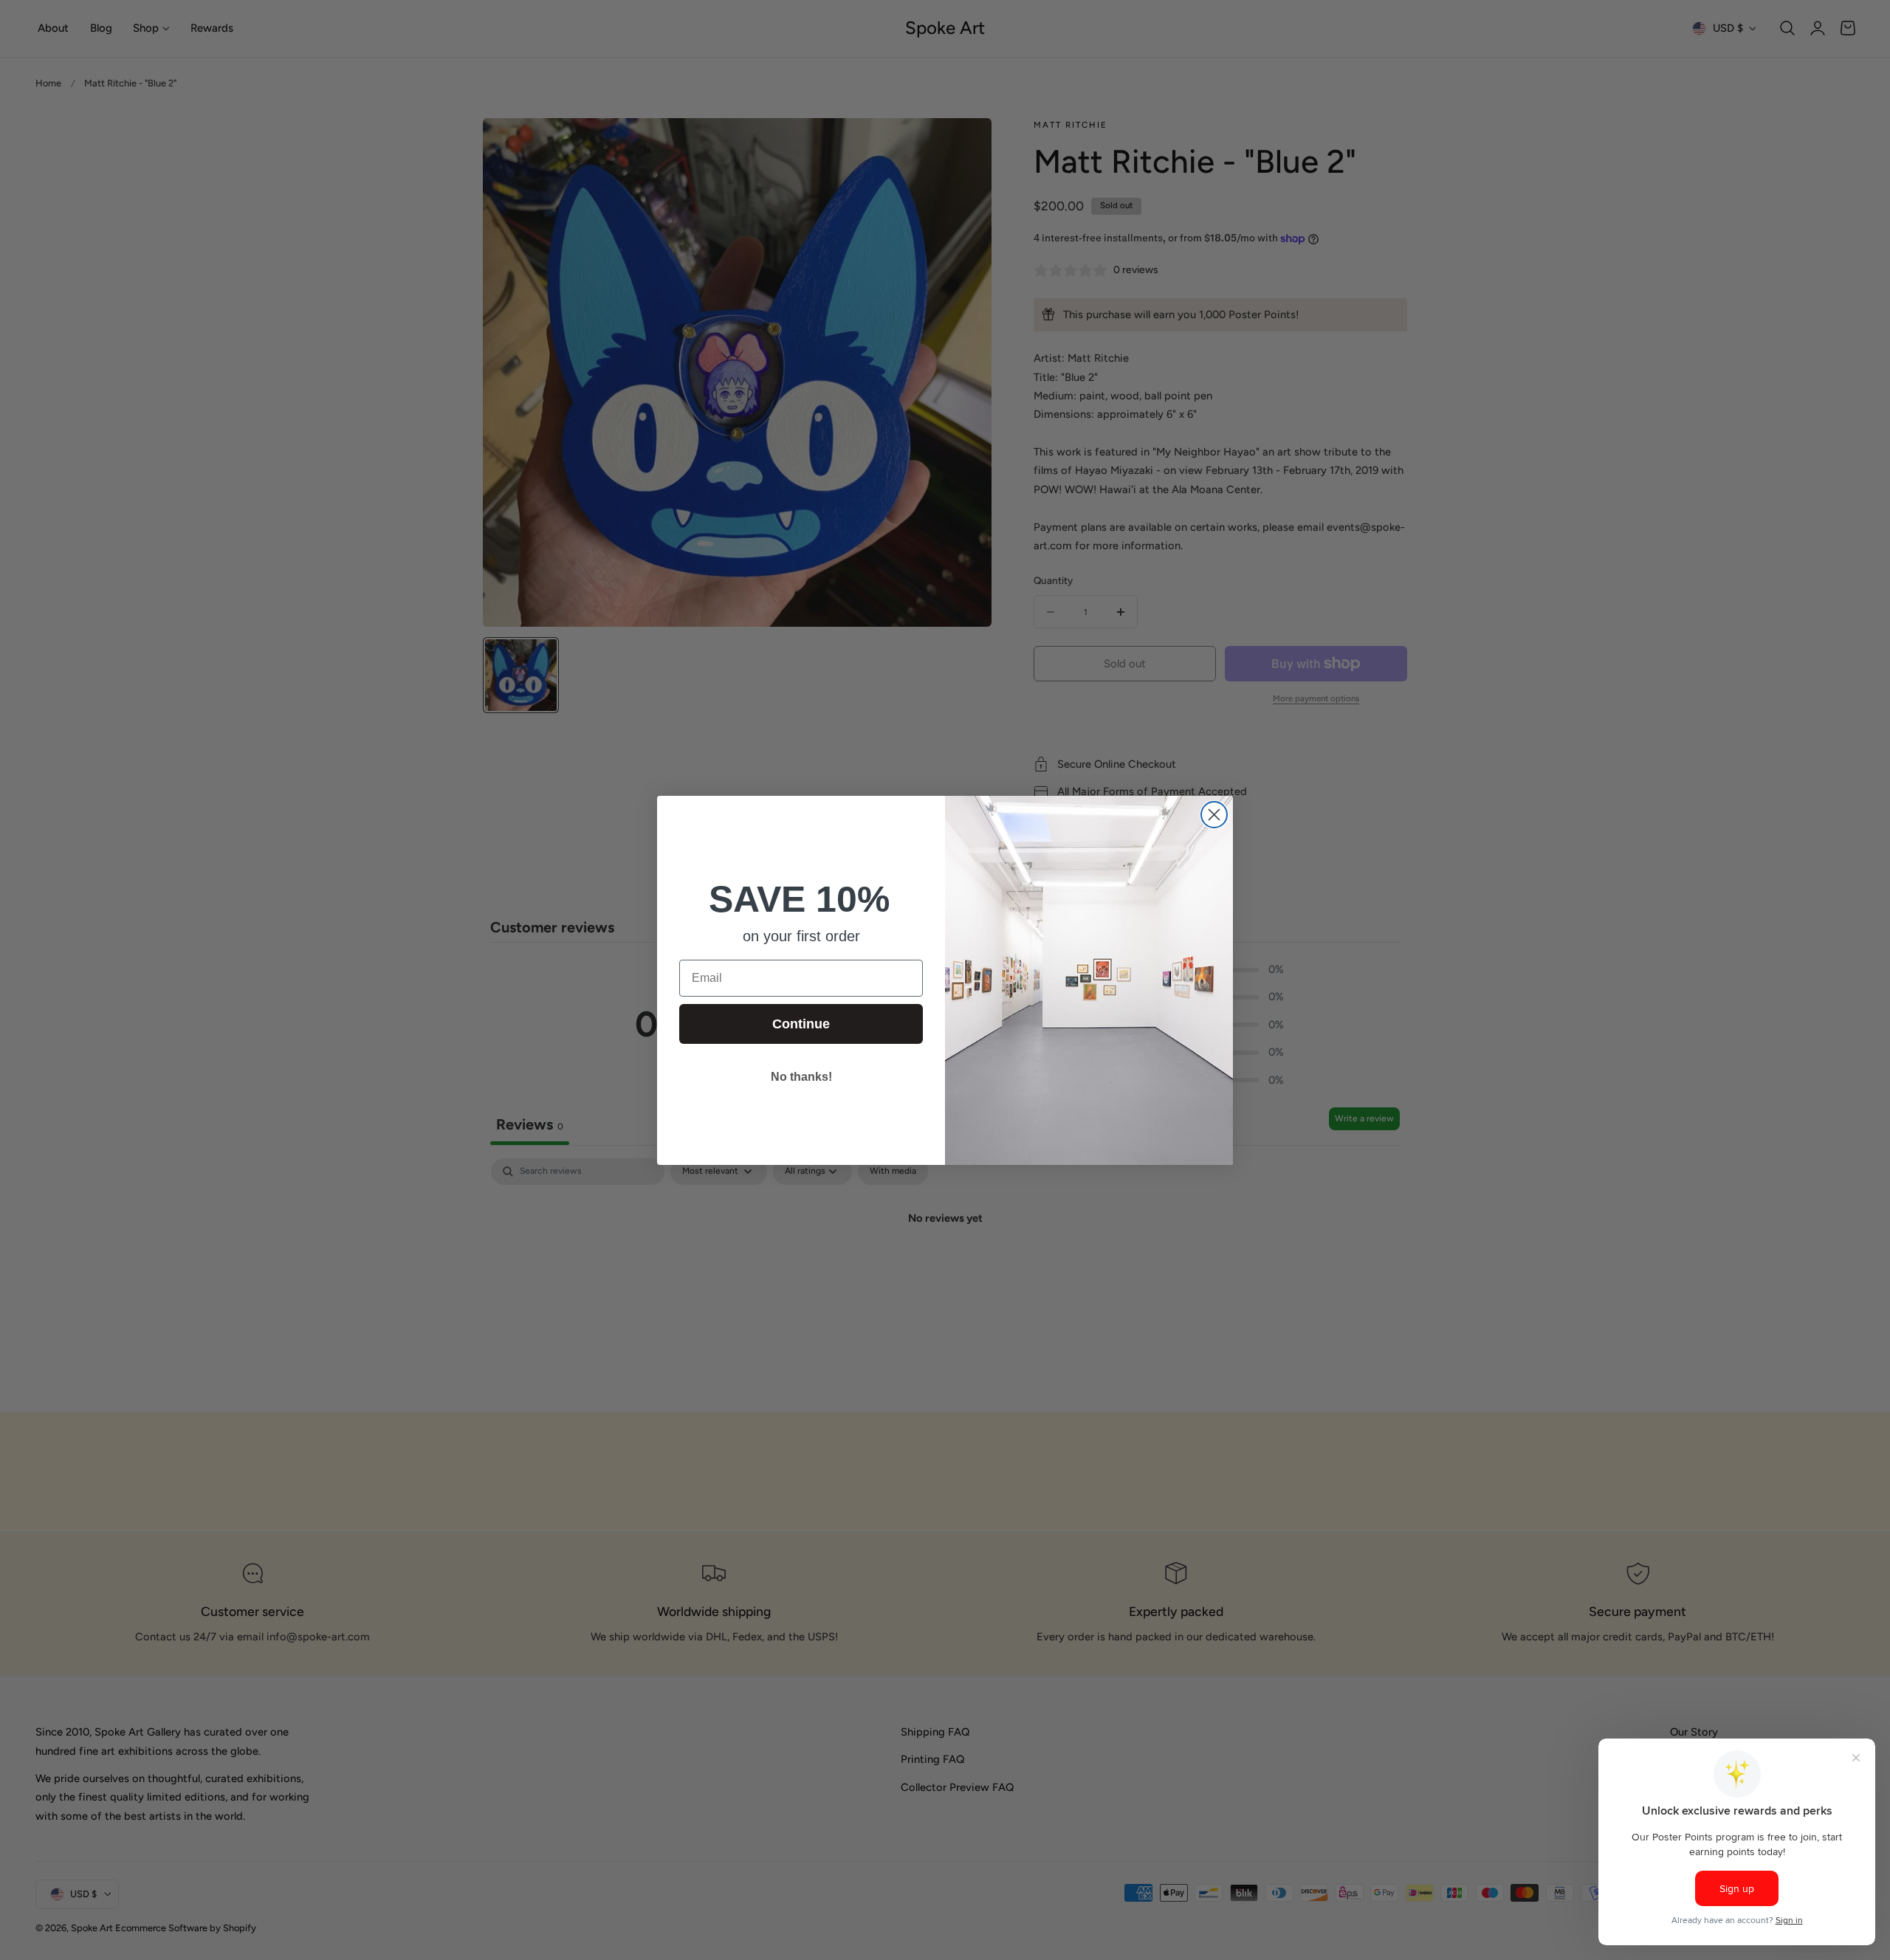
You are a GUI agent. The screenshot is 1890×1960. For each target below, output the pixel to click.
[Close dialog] (1214, 815)
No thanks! (801, 1077)
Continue (801, 1024)
